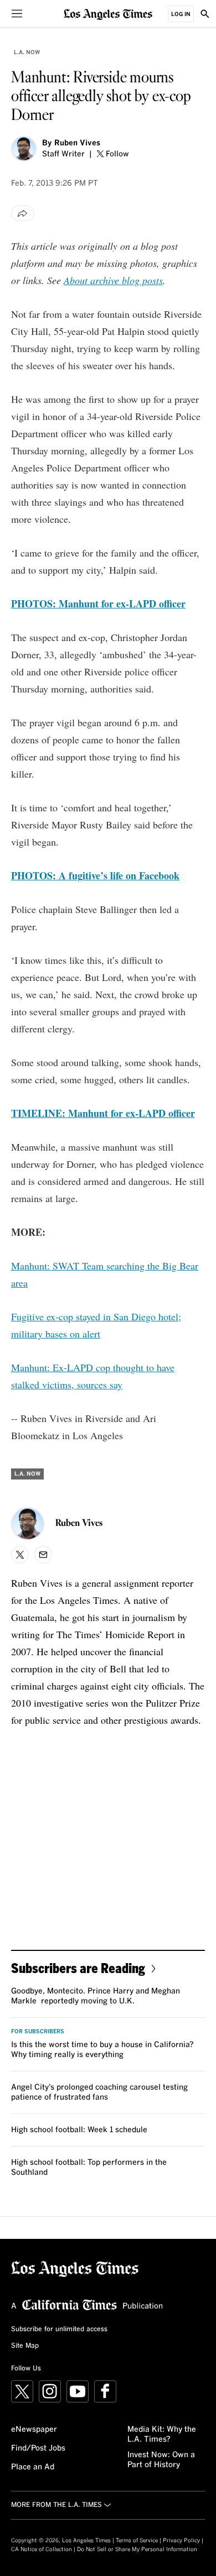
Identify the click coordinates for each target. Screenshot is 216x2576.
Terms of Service (137, 2541)
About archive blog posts (113, 280)
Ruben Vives (77, 143)
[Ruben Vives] (24, 149)
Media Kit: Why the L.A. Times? (162, 2435)
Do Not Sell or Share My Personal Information (137, 2549)
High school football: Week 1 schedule (79, 2130)
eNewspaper (34, 2430)
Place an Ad (33, 2467)
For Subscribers (38, 2032)
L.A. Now (27, 53)
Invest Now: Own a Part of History (161, 2460)
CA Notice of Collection (42, 2549)
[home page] (108, 14)
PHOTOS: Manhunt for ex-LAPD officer (98, 604)
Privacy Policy (181, 2541)
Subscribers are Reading (78, 1968)
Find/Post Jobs (38, 2448)
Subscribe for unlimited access (59, 2330)
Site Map (25, 2346)
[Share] (23, 213)
